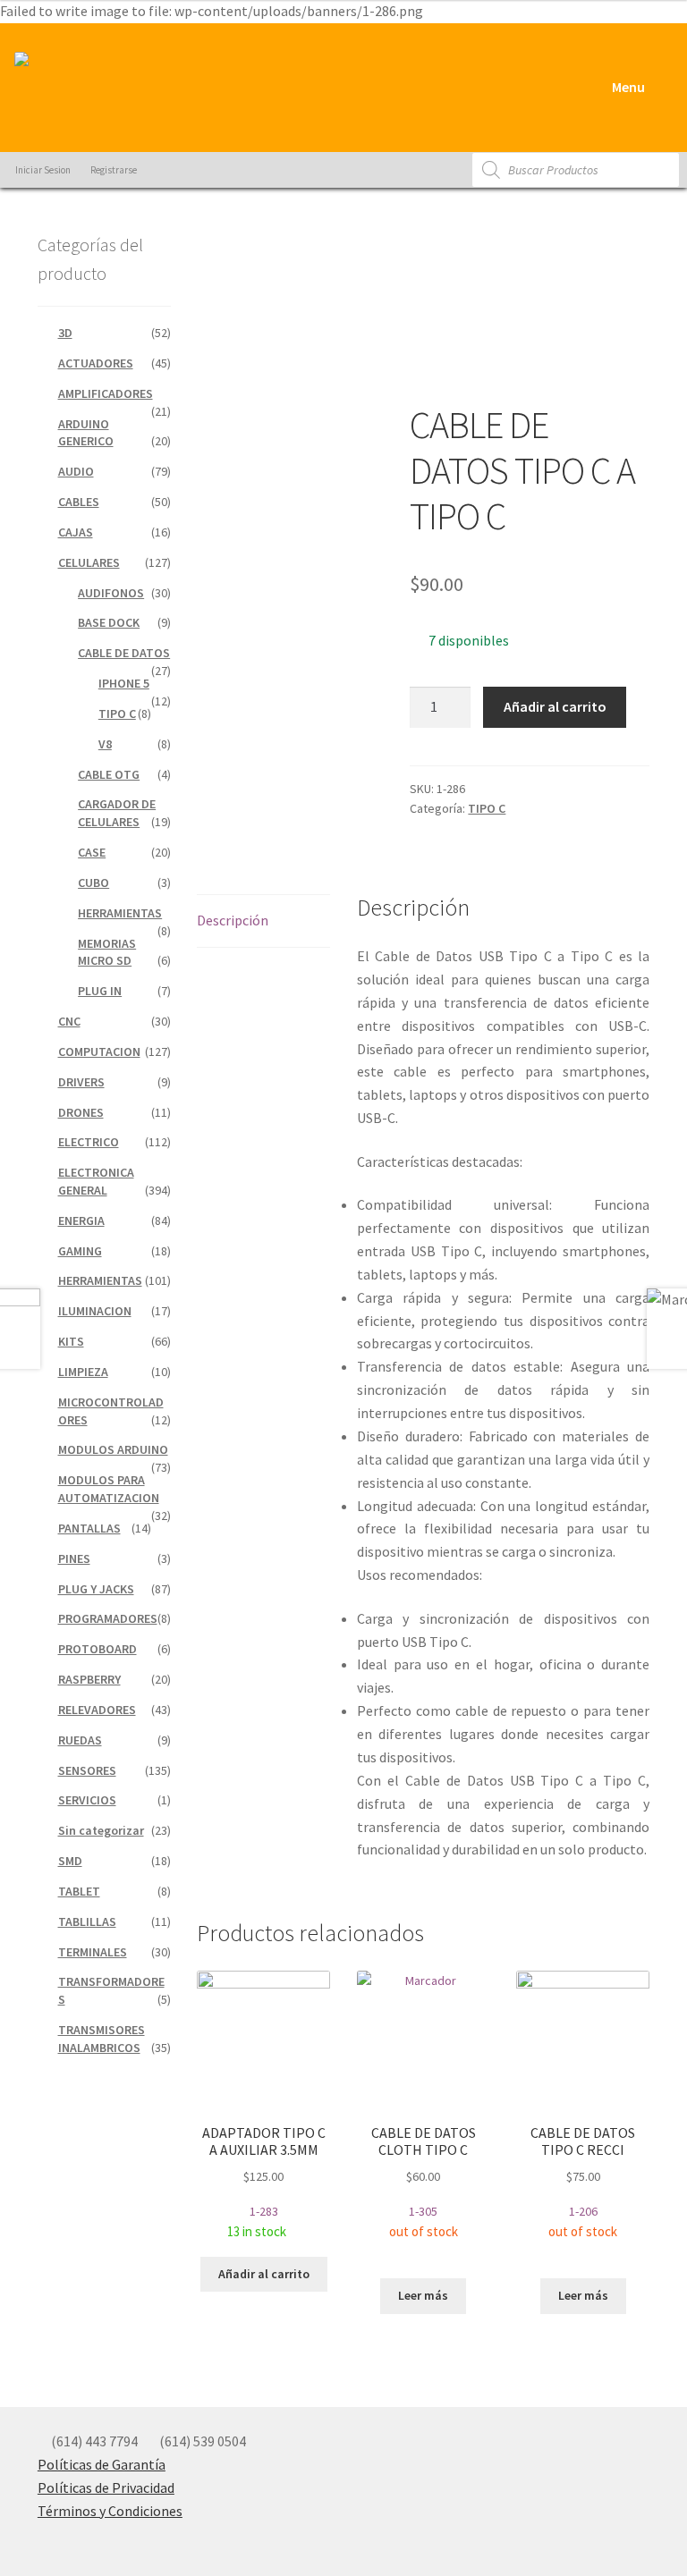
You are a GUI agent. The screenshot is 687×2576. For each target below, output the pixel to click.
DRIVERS (81, 1082)
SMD (70, 1861)
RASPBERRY (89, 1679)
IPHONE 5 (124, 683)
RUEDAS (80, 1740)
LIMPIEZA (83, 1372)
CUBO (93, 883)
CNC (69, 1021)
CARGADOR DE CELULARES (117, 813)
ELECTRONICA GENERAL (96, 1181)
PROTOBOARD (98, 1649)
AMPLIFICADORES (106, 393)
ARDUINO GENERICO (86, 433)
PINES (74, 1558)
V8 (105, 744)
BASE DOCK (109, 622)
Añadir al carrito (555, 706)
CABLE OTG (109, 774)
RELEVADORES (97, 1710)
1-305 (424, 2182)
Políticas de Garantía (102, 2464)
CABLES (79, 502)
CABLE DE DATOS (124, 653)
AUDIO (76, 471)
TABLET (79, 1891)
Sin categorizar (101, 1830)
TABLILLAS (87, 1921)
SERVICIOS (87, 1800)
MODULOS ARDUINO (113, 1449)
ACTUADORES (96, 363)
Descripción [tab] (233, 920)
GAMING (80, 1251)
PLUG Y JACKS (96, 1589)
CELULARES (89, 562)
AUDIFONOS (111, 593)
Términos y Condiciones (110, 2511)
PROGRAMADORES (108, 1618)
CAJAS (76, 532)
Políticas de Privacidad (106, 2487)
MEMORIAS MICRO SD (107, 952)
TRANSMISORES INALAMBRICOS (102, 2039)
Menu (627, 87)
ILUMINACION (95, 1311)
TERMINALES (93, 1952)
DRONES (81, 1112)
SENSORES (87, 1770)
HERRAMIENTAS (120, 913)
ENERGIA (81, 1220)
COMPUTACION (99, 1052)
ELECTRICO (89, 1142)
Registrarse (113, 170)
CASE (92, 852)
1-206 (583, 2182)
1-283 (264, 2182)
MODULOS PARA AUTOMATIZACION (109, 1489)
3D (65, 333)
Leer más (423, 2295)
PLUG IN (100, 991)
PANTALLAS (89, 1528)
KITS (71, 1341)
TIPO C (487, 808)
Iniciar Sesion (42, 170)
